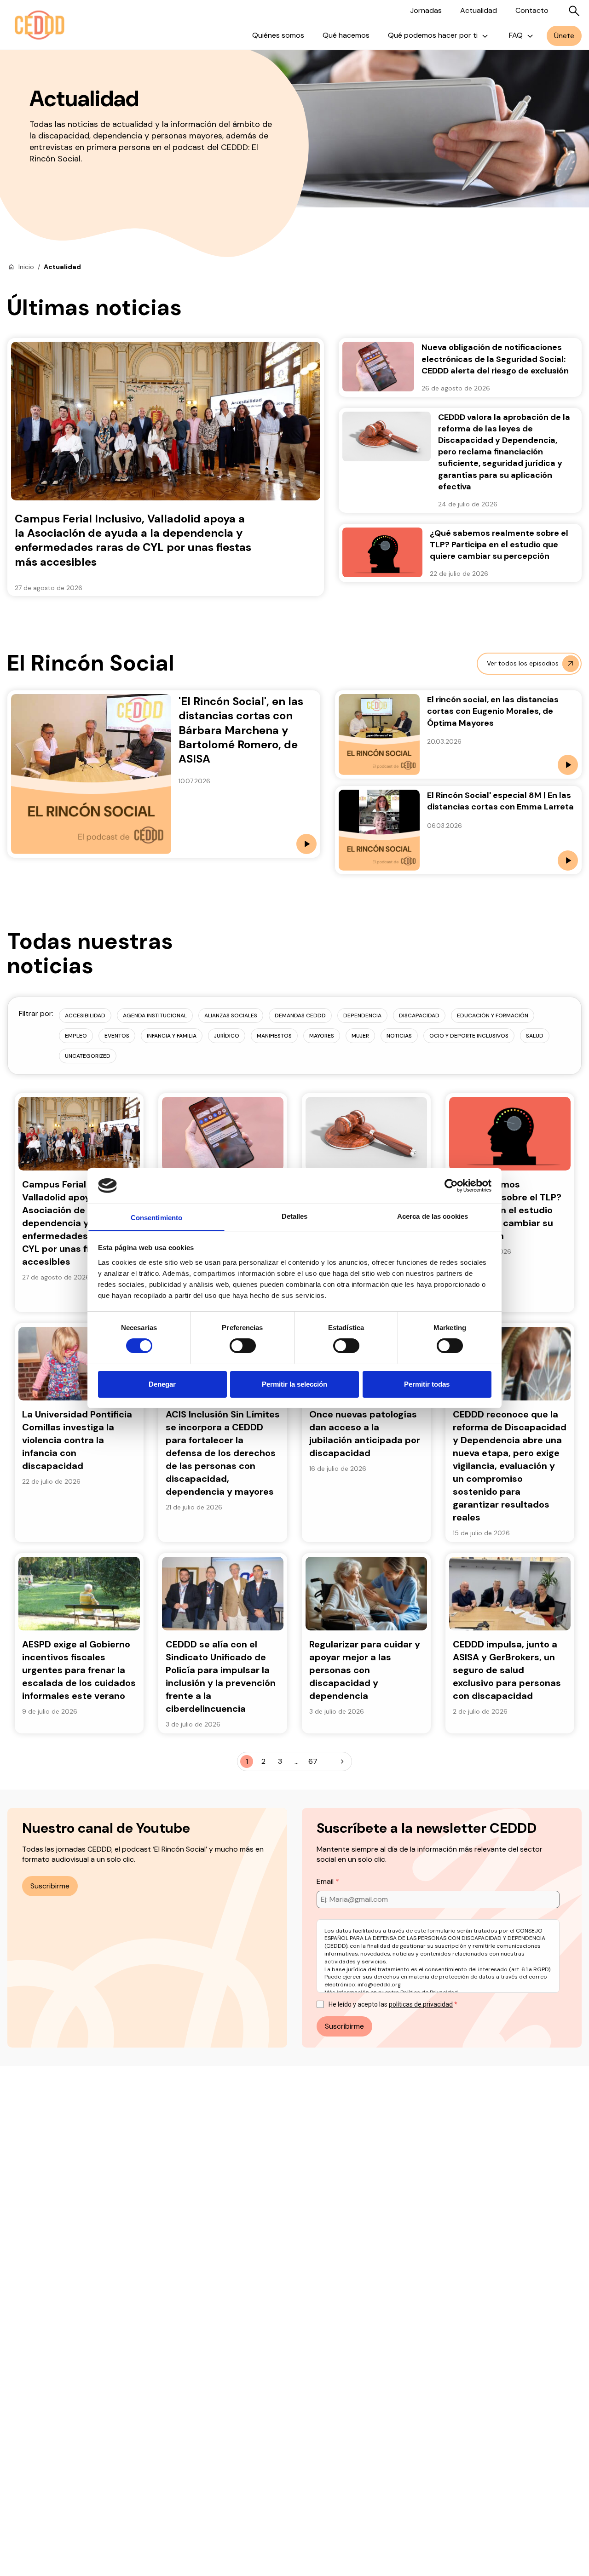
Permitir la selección (294, 1384)
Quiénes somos (278, 35)
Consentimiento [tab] (156, 1217)
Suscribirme (50, 1886)
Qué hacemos (346, 35)
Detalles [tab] (295, 1216)
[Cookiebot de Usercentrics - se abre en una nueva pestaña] (451, 1186)
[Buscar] (574, 11)
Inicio (26, 267)
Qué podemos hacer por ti (433, 35)
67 (313, 1761)
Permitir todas (427, 1384)
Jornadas (426, 10)
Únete (564, 36)
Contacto (532, 10)
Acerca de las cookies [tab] (433, 1216)
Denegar (162, 1384)
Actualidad (479, 10)
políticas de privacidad (421, 2004)
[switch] (243, 1346)
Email (326, 1881)
